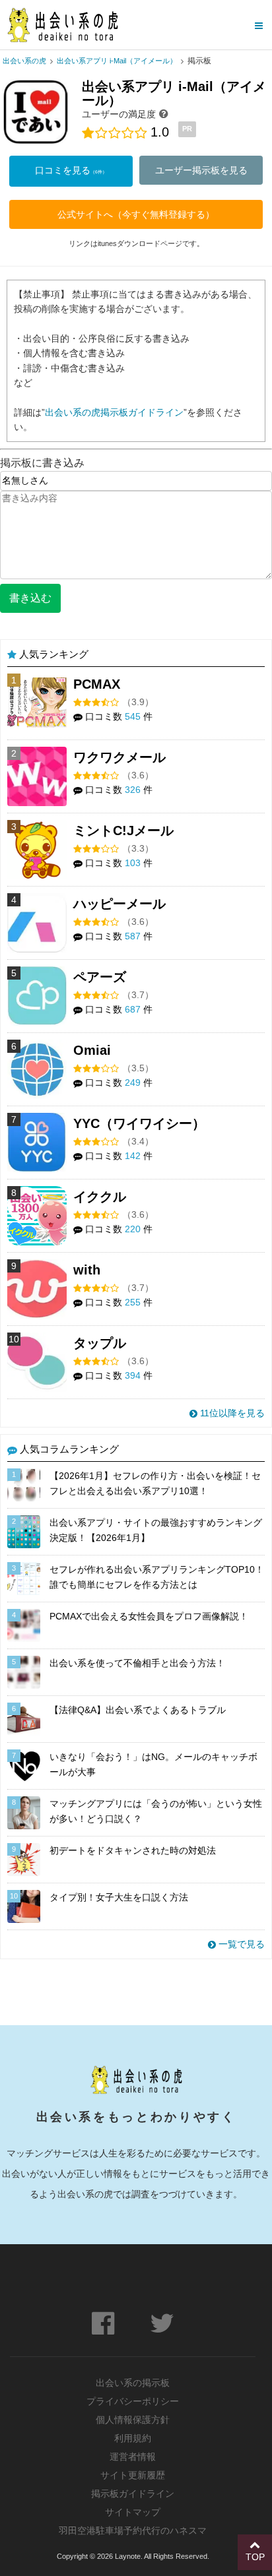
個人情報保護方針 (133, 2420)
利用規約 (133, 2438)
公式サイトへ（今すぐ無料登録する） (136, 214)
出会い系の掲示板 (133, 2383)
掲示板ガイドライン (133, 2494)
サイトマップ (133, 2512)
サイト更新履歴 (133, 2475)
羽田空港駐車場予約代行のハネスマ (133, 2530)
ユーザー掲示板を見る (201, 170)
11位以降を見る (231, 1413)
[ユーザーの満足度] (164, 113)
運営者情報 (133, 2457)
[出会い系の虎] (62, 25)
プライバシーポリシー (133, 2401)
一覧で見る (240, 1944)
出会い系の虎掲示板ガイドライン (114, 412)
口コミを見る (71, 170)
